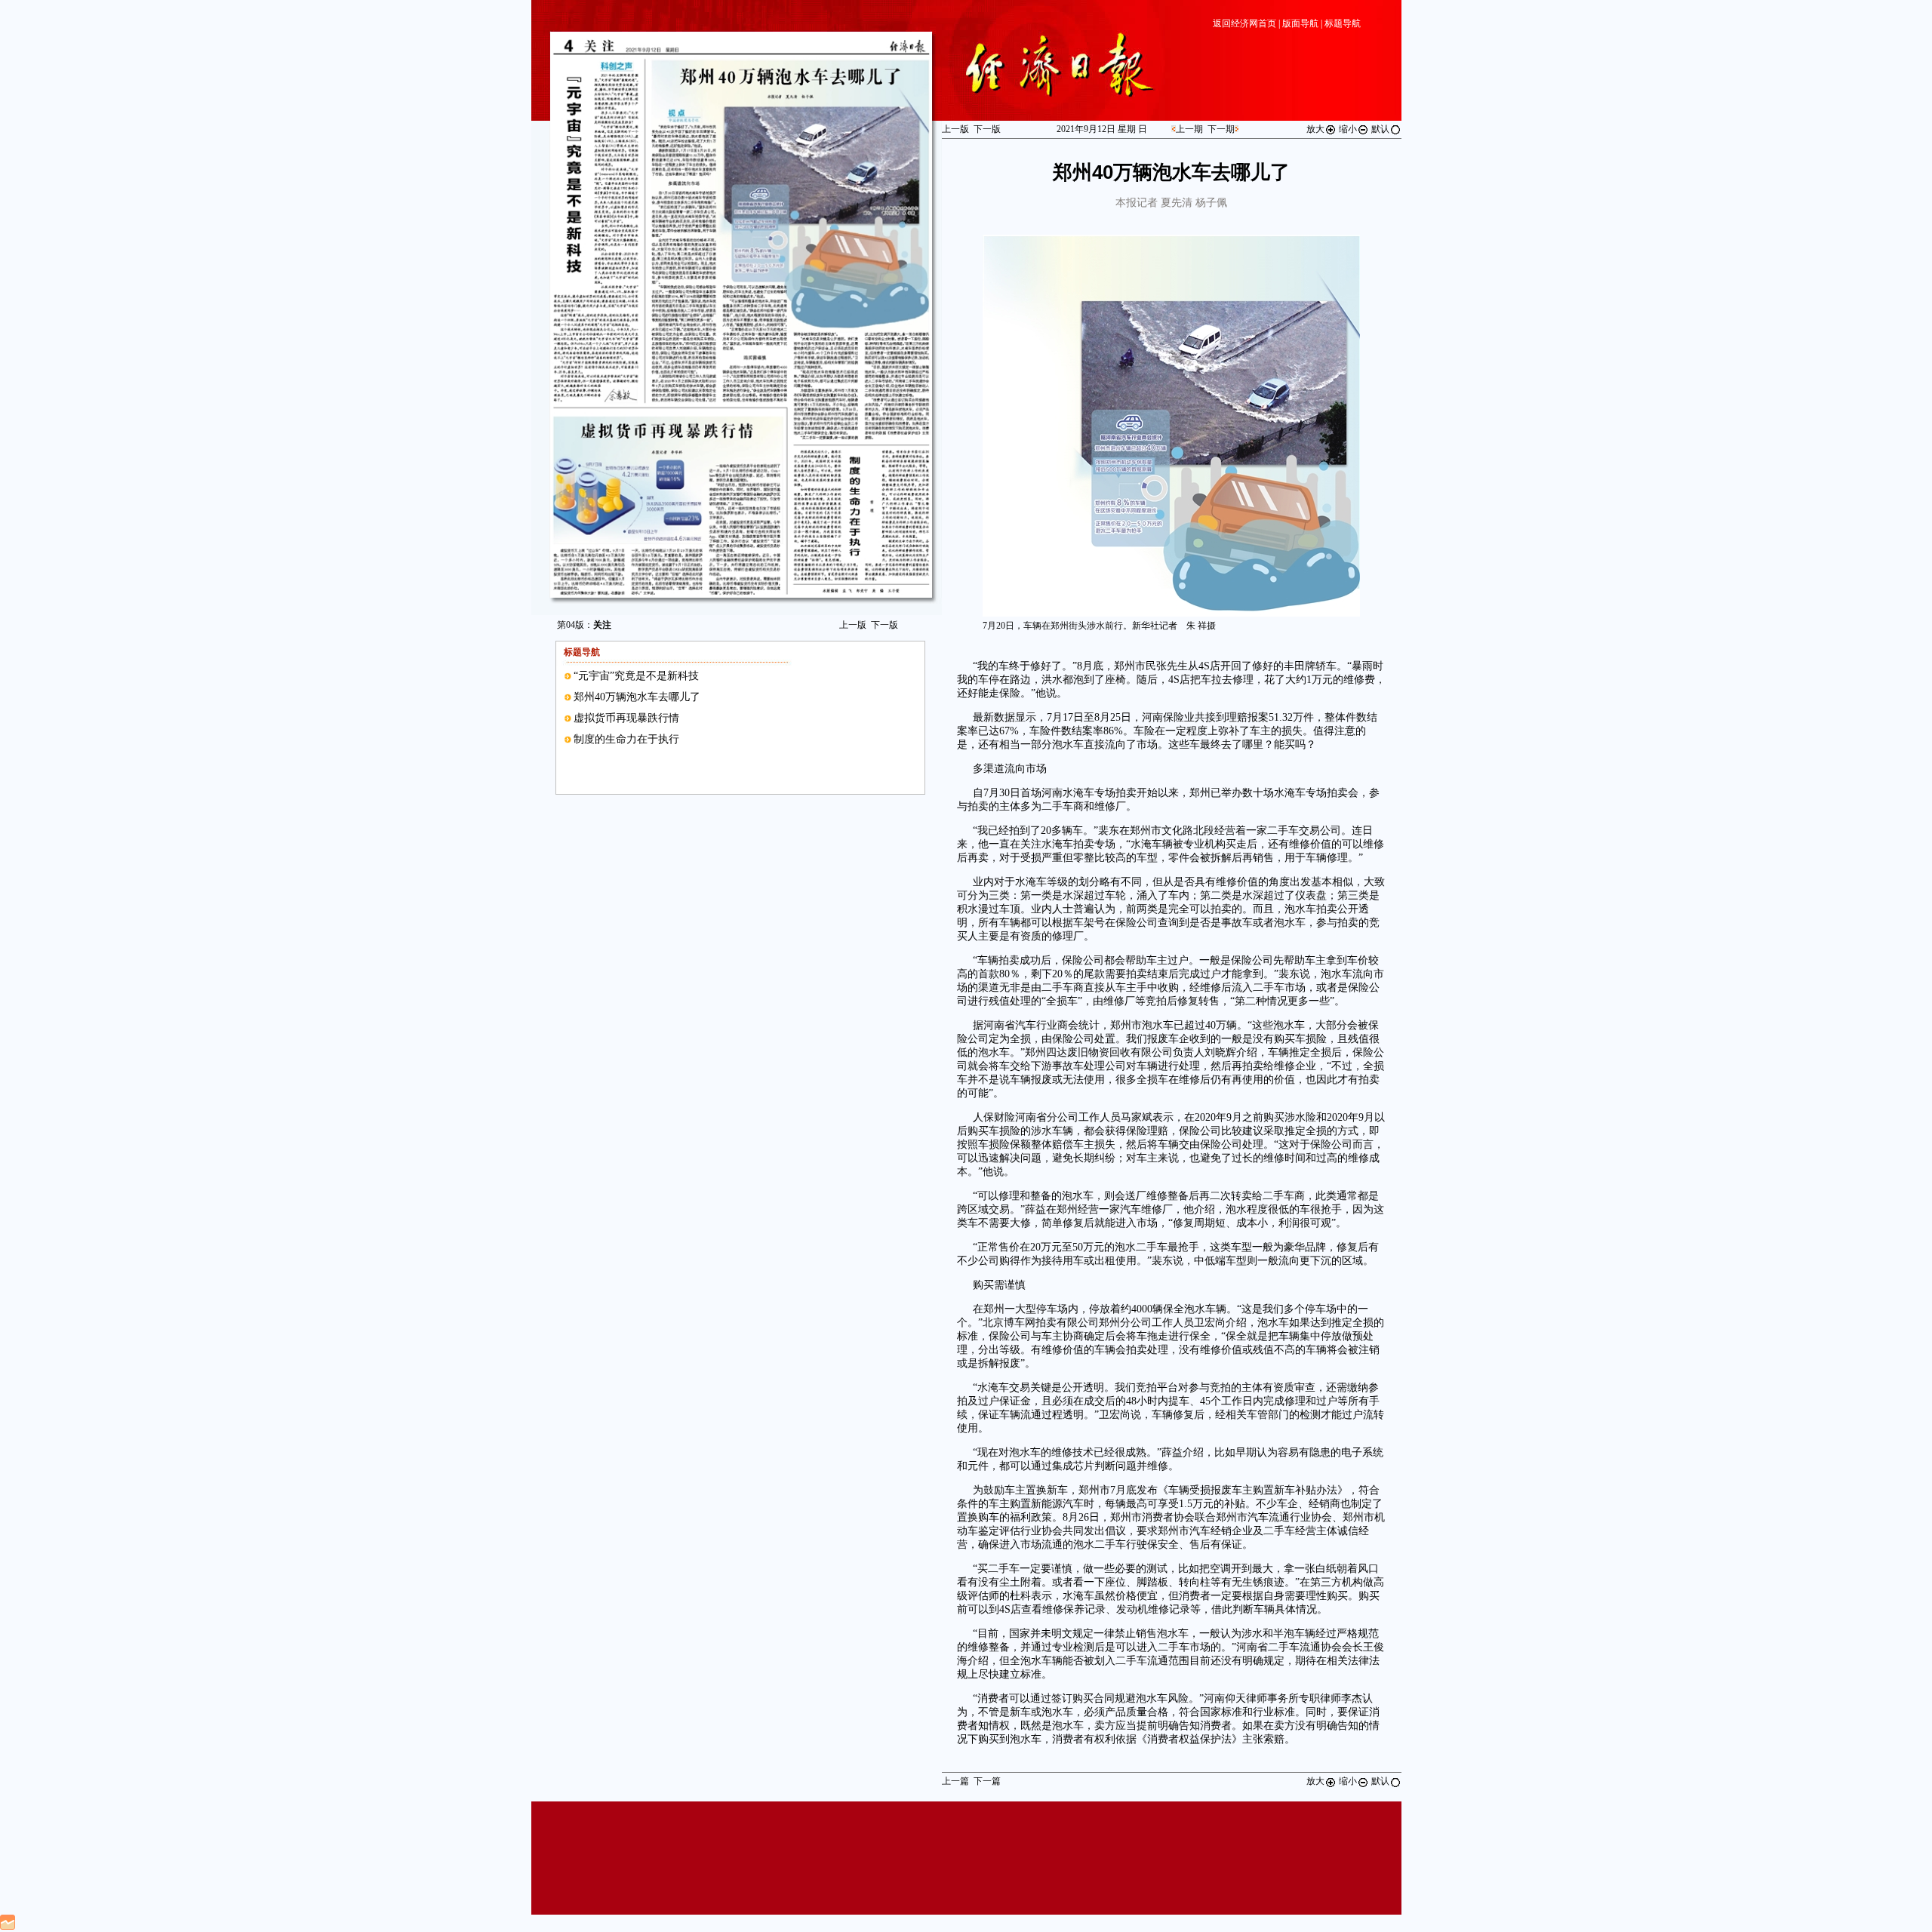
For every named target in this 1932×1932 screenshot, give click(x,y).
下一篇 (987, 1781)
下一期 (1221, 129)
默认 (1380, 129)
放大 (1315, 129)
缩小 (1348, 129)
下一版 (884, 625)
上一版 (853, 625)
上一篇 (955, 1781)
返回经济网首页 (1244, 23)
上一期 (1189, 129)
